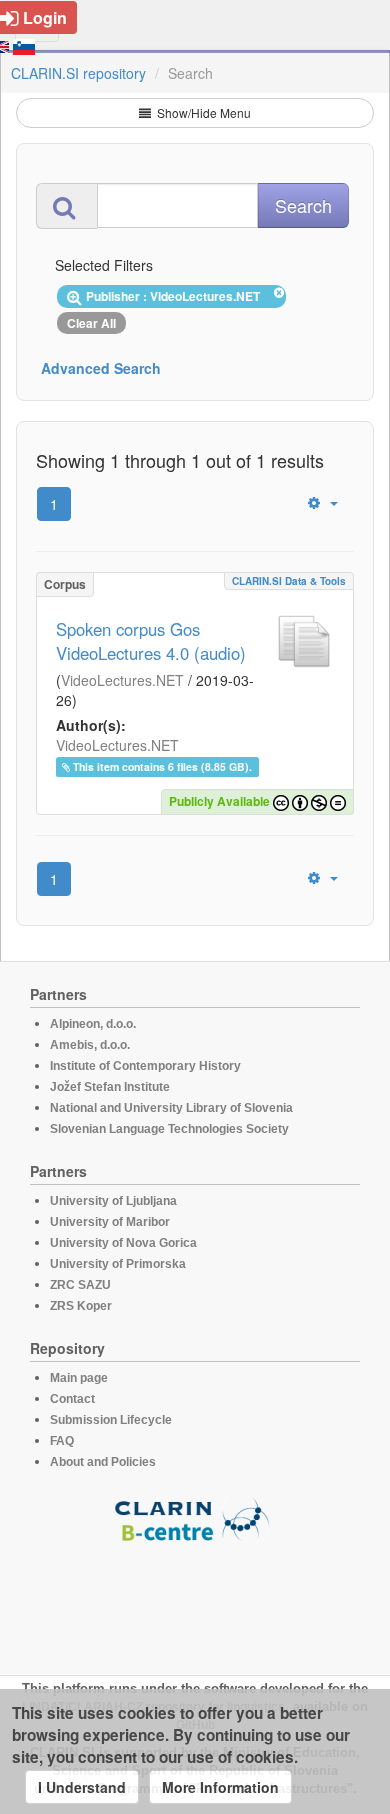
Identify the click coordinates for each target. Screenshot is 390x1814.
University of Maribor (110, 1222)
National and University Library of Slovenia (171, 1108)
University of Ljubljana (113, 1201)
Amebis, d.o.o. (90, 1045)
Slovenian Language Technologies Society (169, 1129)
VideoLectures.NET (122, 680)
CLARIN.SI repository (78, 73)
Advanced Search (101, 368)
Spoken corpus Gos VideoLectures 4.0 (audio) (151, 641)
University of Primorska (118, 1264)
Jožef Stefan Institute (110, 1087)
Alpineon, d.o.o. (93, 1024)
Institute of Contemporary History (145, 1066)
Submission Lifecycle (111, 1420)
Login (45, 17)
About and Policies (103, 1462)
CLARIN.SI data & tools (289, 581)
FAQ (62, 1441)
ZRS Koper (81, 1306)
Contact (72, 1399)
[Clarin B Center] (195, 1518)
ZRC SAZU (80, 1285)
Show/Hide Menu (202, 112)
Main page (79, 1378)
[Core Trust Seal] (195, 1600)
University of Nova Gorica (123, 1243)
